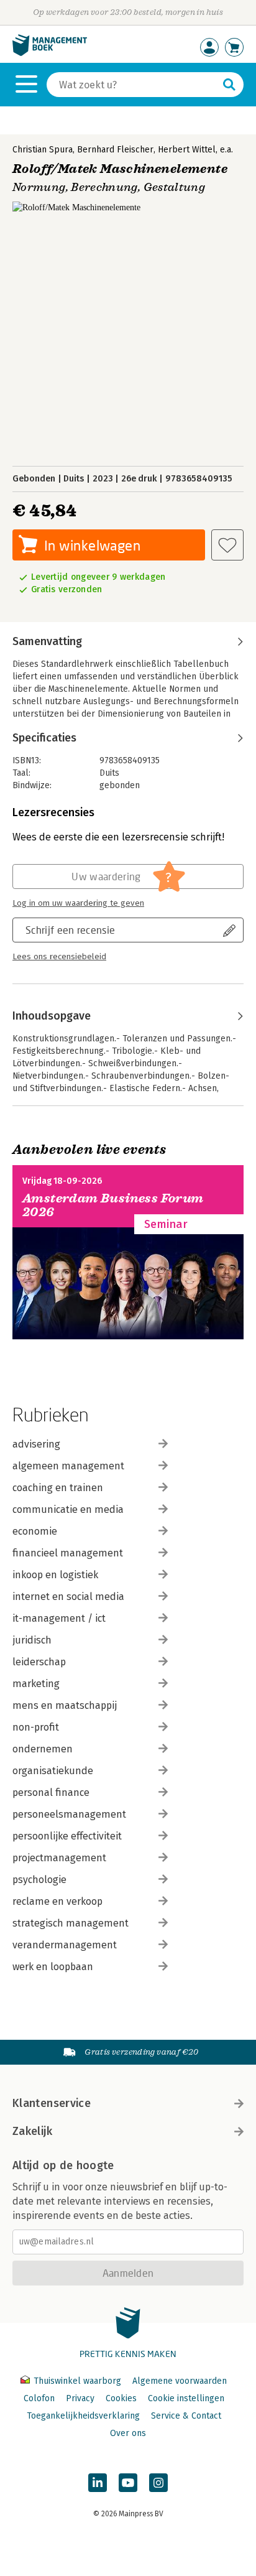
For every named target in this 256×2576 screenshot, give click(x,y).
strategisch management (71, 1923)
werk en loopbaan (53, 1967)
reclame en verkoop (57, 1901)
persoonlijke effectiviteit (67, 1836)
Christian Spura (43, 150)
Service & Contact (186, 2416)
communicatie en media (68, 1509)
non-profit (36, 1727)
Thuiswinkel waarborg (77, 2381)
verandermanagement (65, 1945)
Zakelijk (32, 2131)
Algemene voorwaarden (180, 2381)
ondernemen (43, 1749)
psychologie (39, 1880)
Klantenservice (52, 2103)
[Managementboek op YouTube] (128, 2483)
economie (35, 1531)
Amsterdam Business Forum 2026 (113, 1205)
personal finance (51, 1793)
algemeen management (68, 1466)
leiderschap (39, 1662)
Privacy (80, 2398)
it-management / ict (59, 1618)
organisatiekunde (53, 1771)
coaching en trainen (58, 1488)
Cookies (121, 2398)
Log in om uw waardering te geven (78, 903)
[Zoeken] (229, 85)
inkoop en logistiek (55, 1575)
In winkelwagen (92, 545)
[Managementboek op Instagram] (158, 2483)
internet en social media (68, 1597)
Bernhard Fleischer (115, 150)
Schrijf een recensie (70, 930)
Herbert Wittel (187, 150)
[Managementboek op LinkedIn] (98, 2483)
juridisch (32, 1640)
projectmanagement (59, 1858)
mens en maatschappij (65, 1705)
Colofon (39, 2398)
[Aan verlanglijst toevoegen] (227, 545)
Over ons (128, 2433)
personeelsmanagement (69, 1814)
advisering (36, 1444)
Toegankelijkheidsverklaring (83, 2416)
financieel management (68, 1553)
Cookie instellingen (186, 2398)
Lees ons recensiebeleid (59, 957)
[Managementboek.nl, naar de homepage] (50, 53)
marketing (36, 1684)
